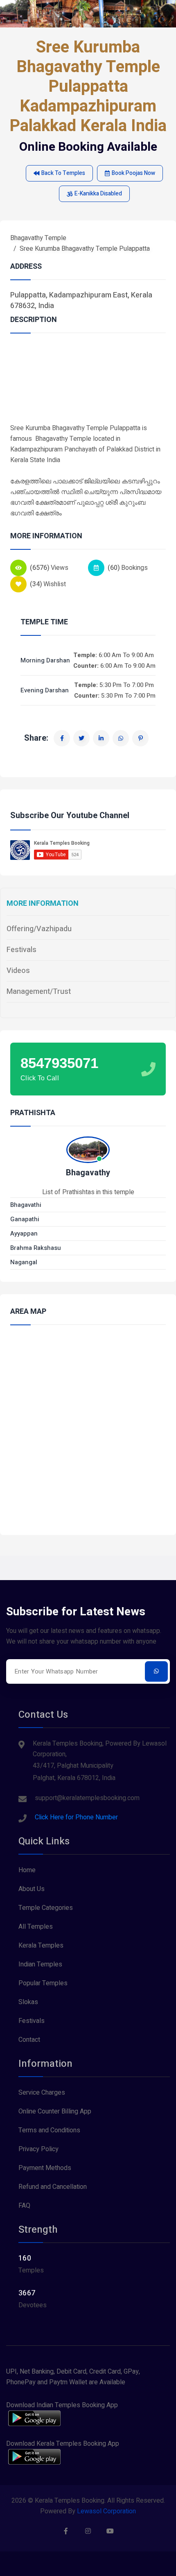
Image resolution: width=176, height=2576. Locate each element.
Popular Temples (43, 1983)
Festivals (21, 950)
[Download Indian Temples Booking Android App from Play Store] (34, 2418)
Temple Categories (46, 1908)
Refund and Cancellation (53, 2187)
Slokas (28, 2002)
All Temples (36, 1927)
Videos (18, 971)
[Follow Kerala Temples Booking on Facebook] (66, 2531)
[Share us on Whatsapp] (121, 738)
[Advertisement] (88, 383)
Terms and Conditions (49, 2130)
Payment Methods (45, 2168)
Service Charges (42, 2093)
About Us (32, 1889)
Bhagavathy (88, 1173)
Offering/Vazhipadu (39, 929)
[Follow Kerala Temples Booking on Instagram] (88, 2531)
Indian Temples (40, 1964)
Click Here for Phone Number (76, 1817)
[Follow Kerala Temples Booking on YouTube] (110, 2531)
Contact (29, 2040)
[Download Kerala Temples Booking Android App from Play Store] (34, 2457)
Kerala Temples (41, 1946)
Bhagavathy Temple (38, 238)
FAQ (24, 2206)
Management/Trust (39, 992)
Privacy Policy (38, 2149)
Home (27, 1870)
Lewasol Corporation (106, 2511)
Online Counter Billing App (55, 2111)
